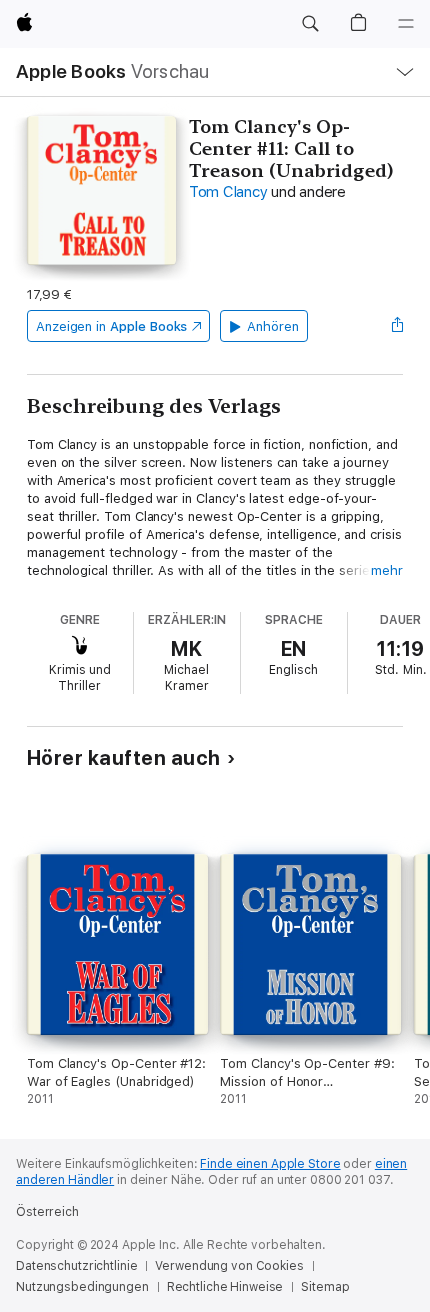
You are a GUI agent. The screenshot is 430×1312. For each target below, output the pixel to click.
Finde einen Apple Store (270, 1164)
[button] (310, 24)
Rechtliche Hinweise (225, 1287)
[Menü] (406, 24)
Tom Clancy (228, 192)
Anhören (273, 326)
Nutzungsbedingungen (82, 1287)
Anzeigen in (112, 326)
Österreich (47, 1212)
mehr (387, 570)
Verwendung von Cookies (229, 1266)
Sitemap (325, 1287)
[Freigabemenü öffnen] (397, 326)
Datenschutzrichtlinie (76, 1266)
